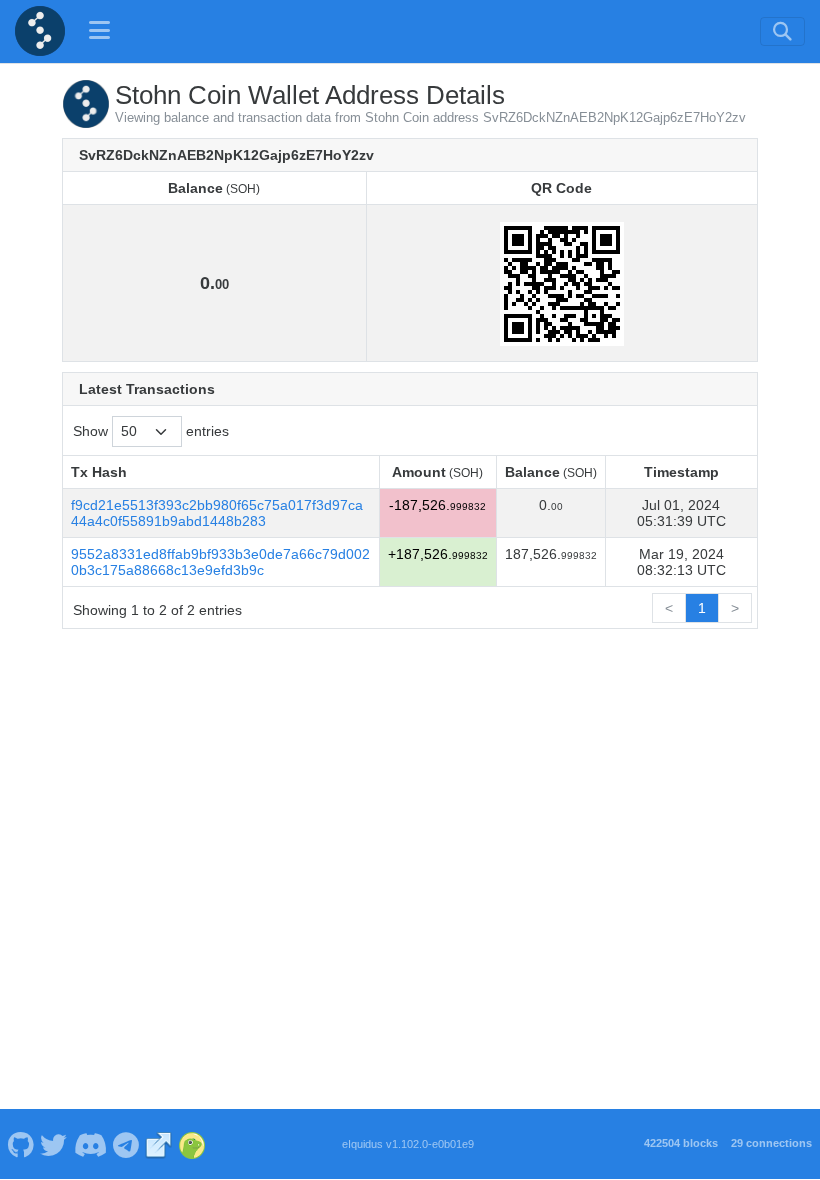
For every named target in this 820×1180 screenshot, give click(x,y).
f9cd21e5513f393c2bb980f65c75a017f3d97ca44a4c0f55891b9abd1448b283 (217, 513)
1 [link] (702, 608)
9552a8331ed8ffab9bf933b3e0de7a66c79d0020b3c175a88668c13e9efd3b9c (220, 562)
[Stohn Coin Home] (40, 31)
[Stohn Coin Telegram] (126, 1144)
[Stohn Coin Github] (20, 1144)
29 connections (771, 1143)
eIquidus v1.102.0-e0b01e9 (408, 1144)
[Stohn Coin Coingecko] (192, 1144)
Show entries (151, 431)
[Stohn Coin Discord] (90, 1144)
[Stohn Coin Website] (159, 1144)
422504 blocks (681, 1143)
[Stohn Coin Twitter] (54, 1144)
